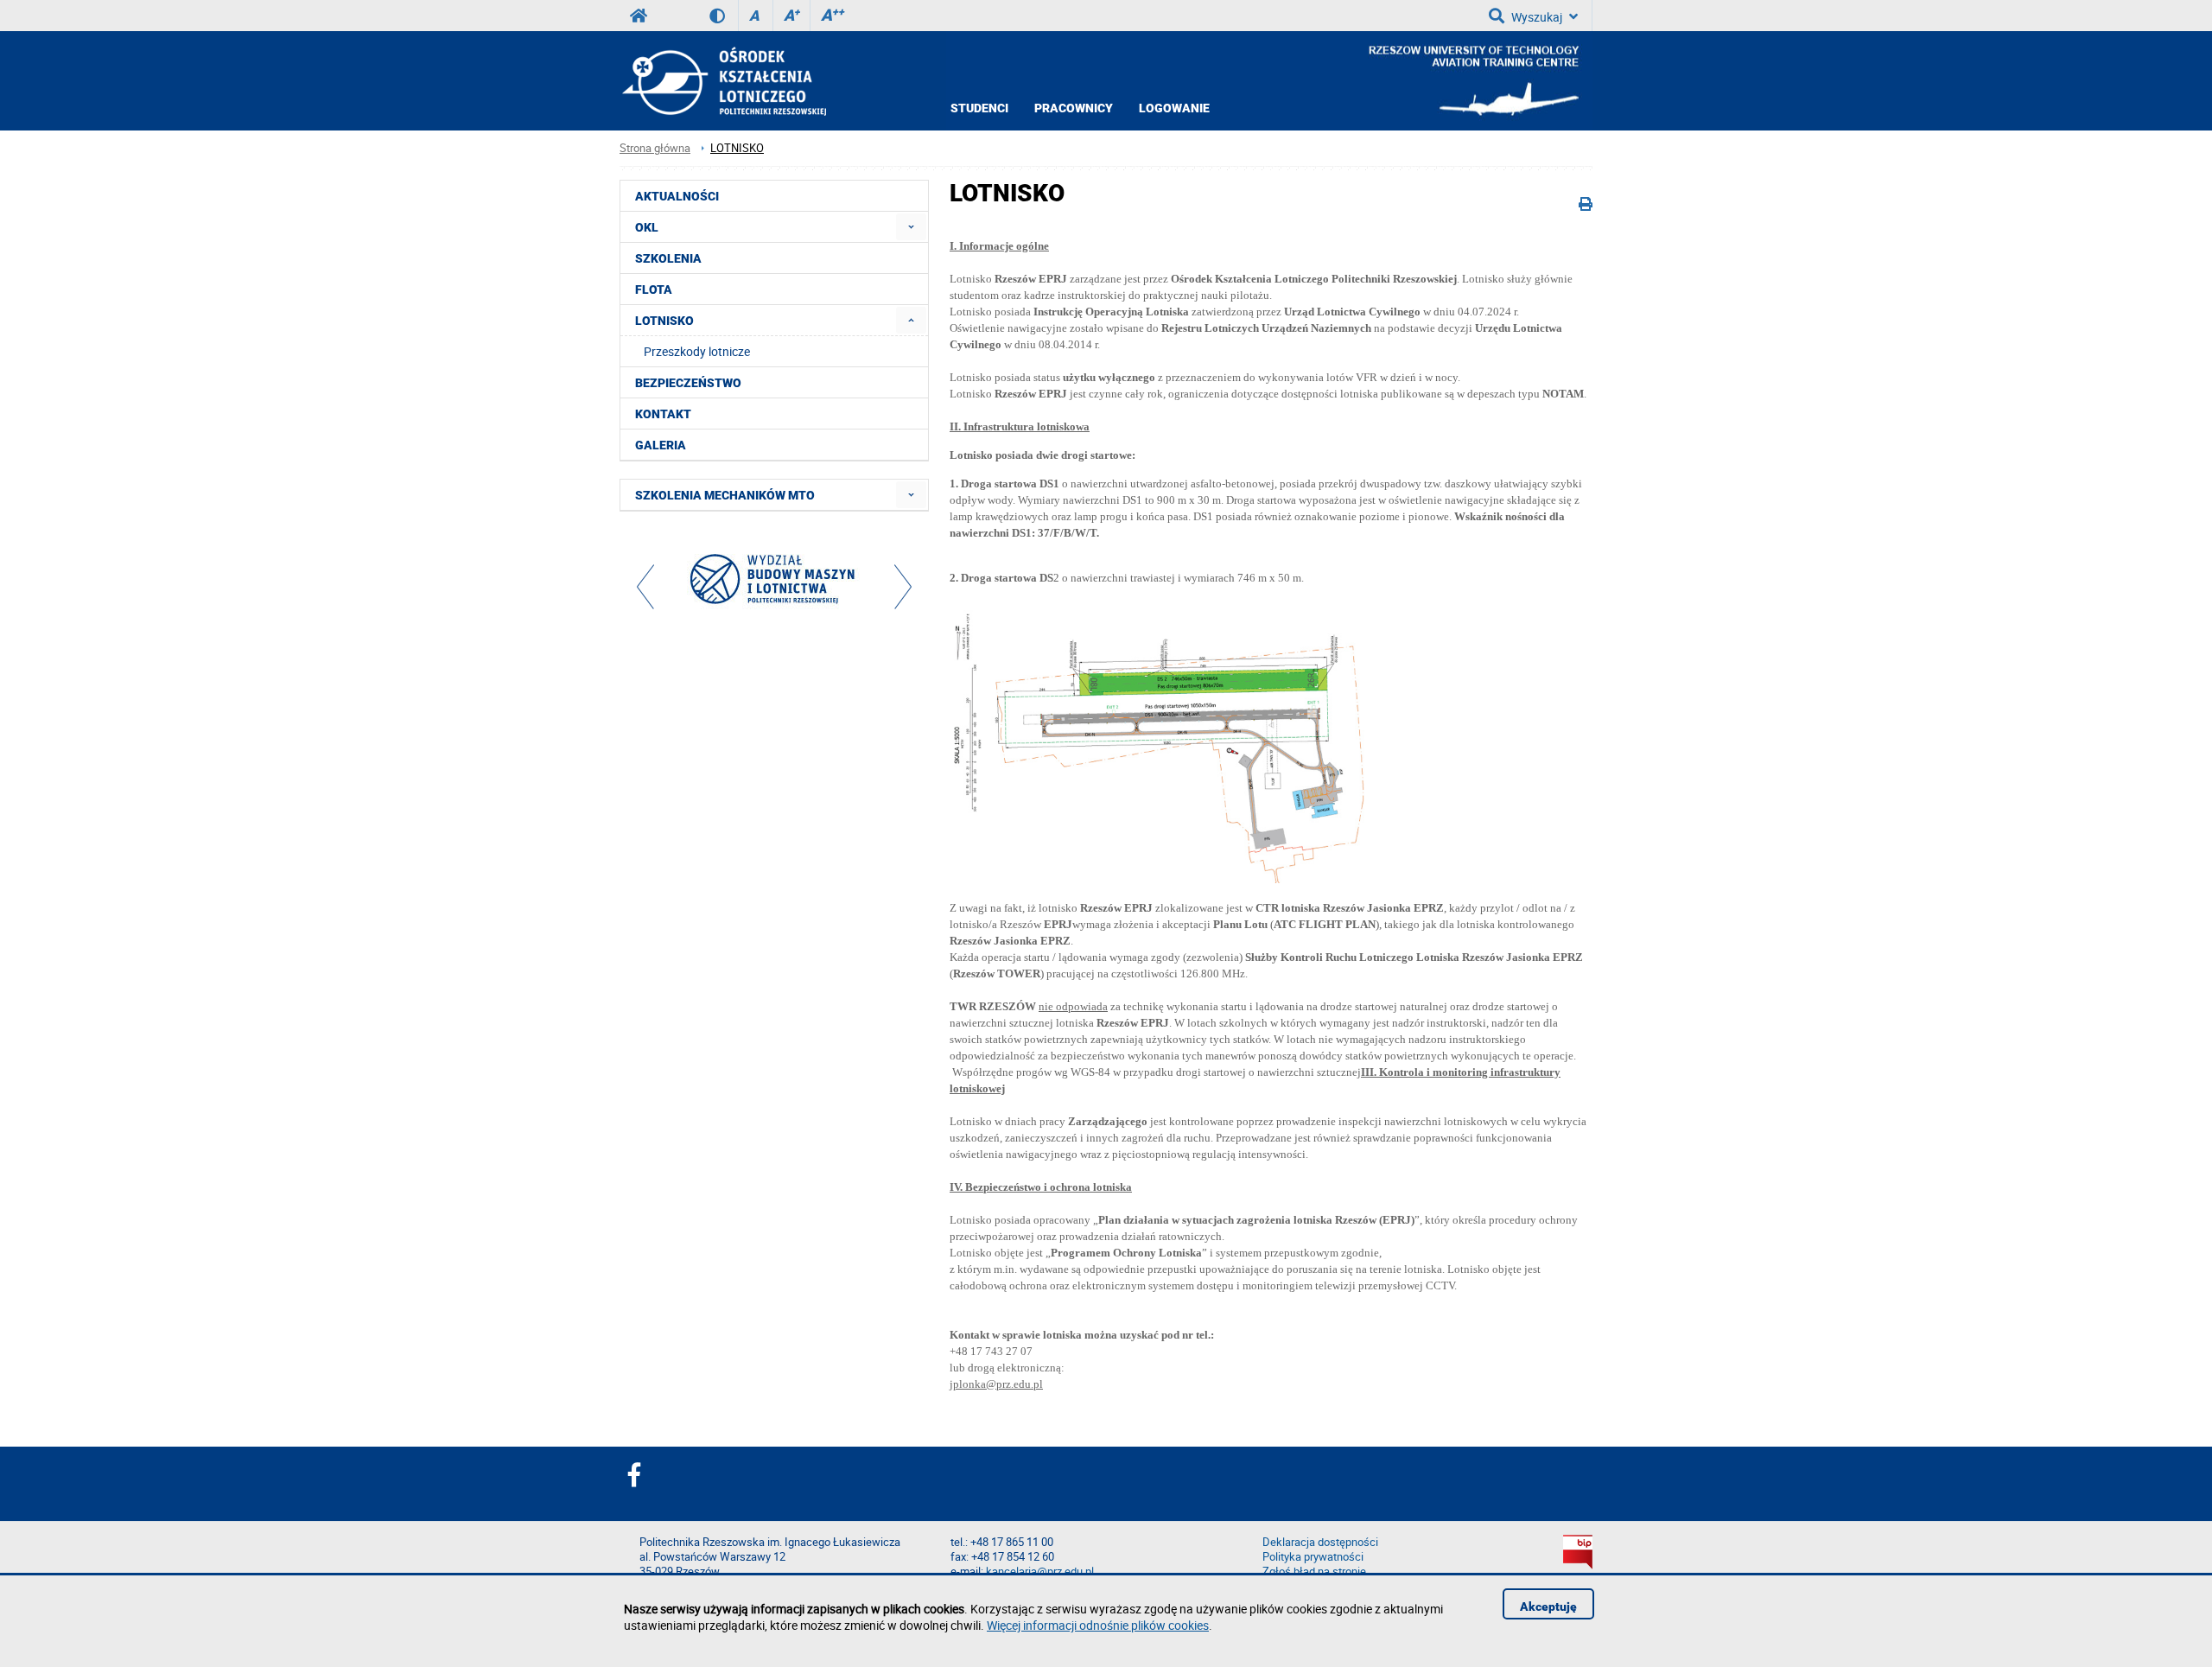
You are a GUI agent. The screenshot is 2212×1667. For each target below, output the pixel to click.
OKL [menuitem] (647, 227)
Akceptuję (1548, 1607)
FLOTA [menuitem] (654, 289)
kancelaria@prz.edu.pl (1040, 1572)
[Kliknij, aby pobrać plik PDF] (1166, 879)
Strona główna (655, 148)
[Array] (774, 583)
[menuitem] (911, 227)
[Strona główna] (723, 81)
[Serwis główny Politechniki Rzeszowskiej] (639, 16)
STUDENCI (979, 108)
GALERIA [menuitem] (661, 445)
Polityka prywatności (1313, 1557)
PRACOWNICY (1074, 108)
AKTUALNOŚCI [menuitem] (677, 196)
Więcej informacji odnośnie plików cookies (1098, 1625)
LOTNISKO (737, 148)
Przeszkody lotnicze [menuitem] (697, 351)
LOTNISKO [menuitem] (664, 321)
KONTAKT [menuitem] (663, 414)
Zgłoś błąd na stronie (1314, 1572)
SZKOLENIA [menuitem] (668, 258)
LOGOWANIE (1174, 108)
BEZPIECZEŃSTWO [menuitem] (688, 383)
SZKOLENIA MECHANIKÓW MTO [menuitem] (725, 495)
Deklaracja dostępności (1320, 1542)
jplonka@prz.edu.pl (996, 1384)
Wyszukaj (1537, 17)
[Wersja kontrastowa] (724, 16)
